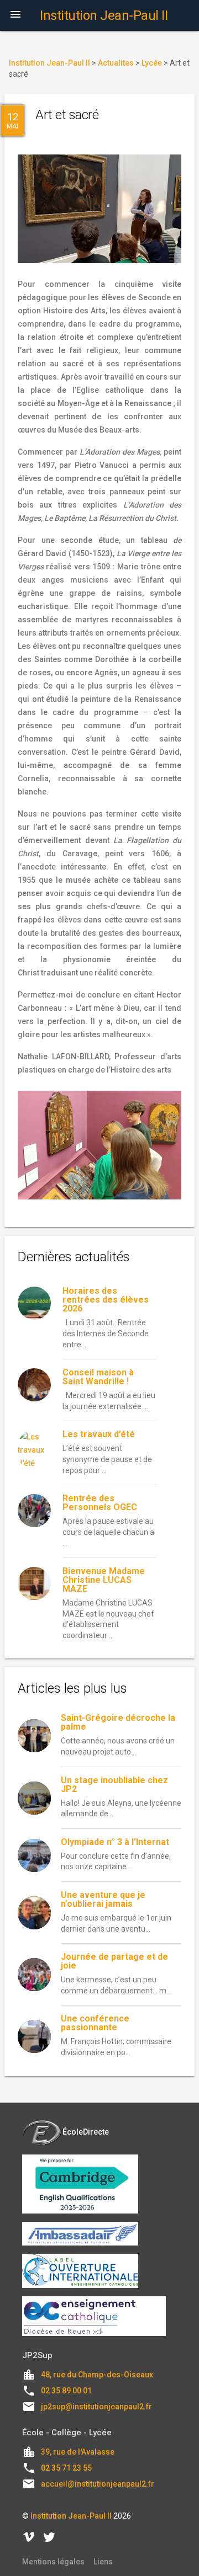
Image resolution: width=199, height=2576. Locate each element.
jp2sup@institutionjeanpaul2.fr (96, 2407)
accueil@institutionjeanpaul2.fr (98, 2484)
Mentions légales (53, 2562)
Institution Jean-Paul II (71, 2516)
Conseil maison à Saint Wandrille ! (98, 1377)
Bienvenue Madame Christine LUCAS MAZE (104, 1580)
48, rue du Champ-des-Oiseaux (97, 2375)
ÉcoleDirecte (86, 2132)
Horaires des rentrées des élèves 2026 (106, 1300)
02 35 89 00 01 (66, 2391)
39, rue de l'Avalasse (78, 2452)
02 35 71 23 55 (66, 2468)
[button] (15, 15)
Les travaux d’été (99, 1434)
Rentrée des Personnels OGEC (100, 1503)
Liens (103, 2562)
